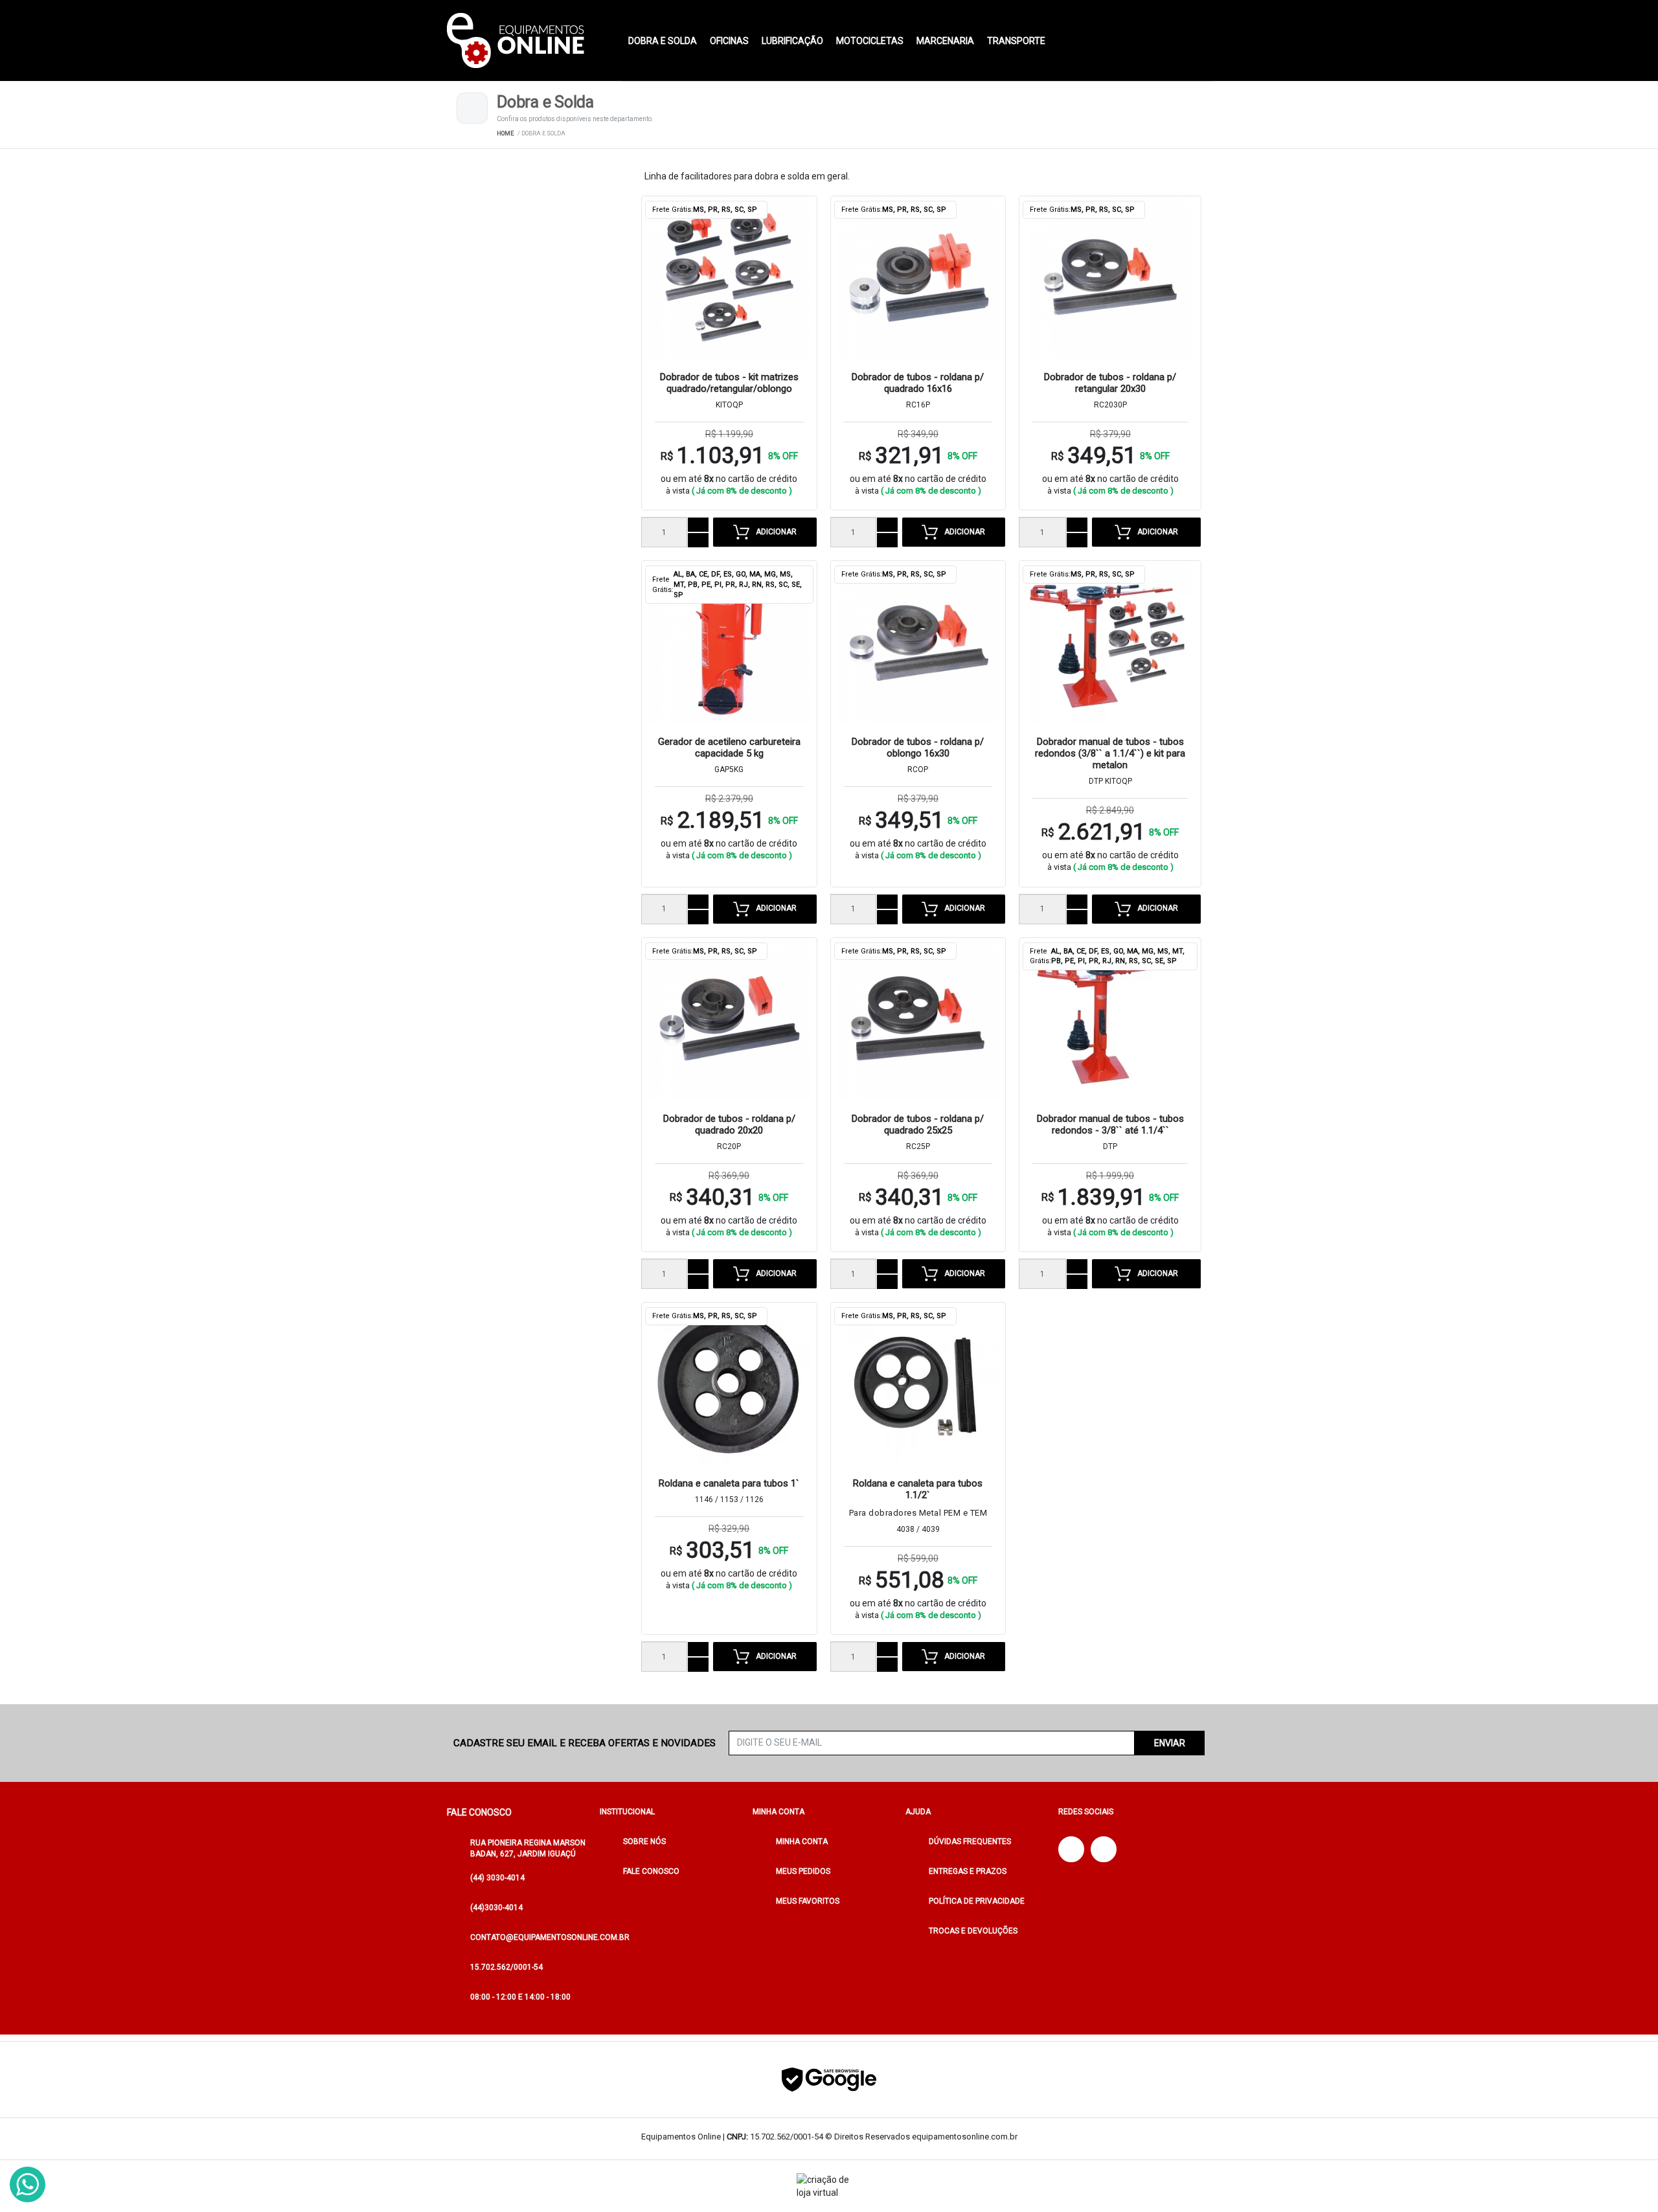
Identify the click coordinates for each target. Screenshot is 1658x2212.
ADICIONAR (776, 532)
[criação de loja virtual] (829, 2186)
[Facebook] (1071, 1849)
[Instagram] (1104, 1849)
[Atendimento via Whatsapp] (28, 2184)
